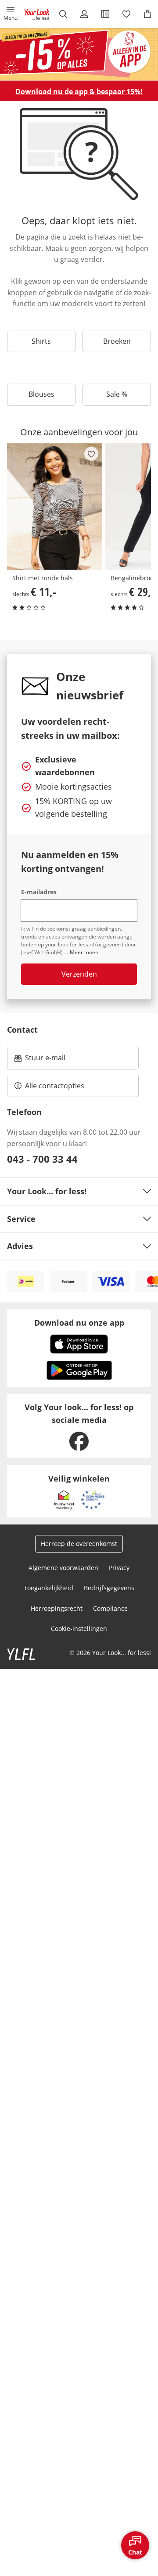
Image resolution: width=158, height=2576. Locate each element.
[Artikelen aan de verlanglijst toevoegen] (91, 454)
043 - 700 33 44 (42, 1159)
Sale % (117, 394)
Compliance (110, 1608)
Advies (20, 1246)
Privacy (119, 1568)
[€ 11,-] (54, 506)
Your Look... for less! (47, 1191)
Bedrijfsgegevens (109, 1588)
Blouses (41, 394)
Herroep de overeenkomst (79, 1544)
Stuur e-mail (45, 1060)
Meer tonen (84, 952)
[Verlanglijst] (126, 14)
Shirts (41, 341)
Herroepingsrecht (57, 1608)
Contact (22, 1030)
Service (21, 1219)
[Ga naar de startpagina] (37, 14)
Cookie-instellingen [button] (79, 1629)
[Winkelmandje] (147, 14)
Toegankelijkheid (48, 1588)
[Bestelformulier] (105, 14)
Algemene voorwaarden (63, 1568)
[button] (11, 14)
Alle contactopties (55, 1086)
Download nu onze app (79, 1323)
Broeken (117, 341)
